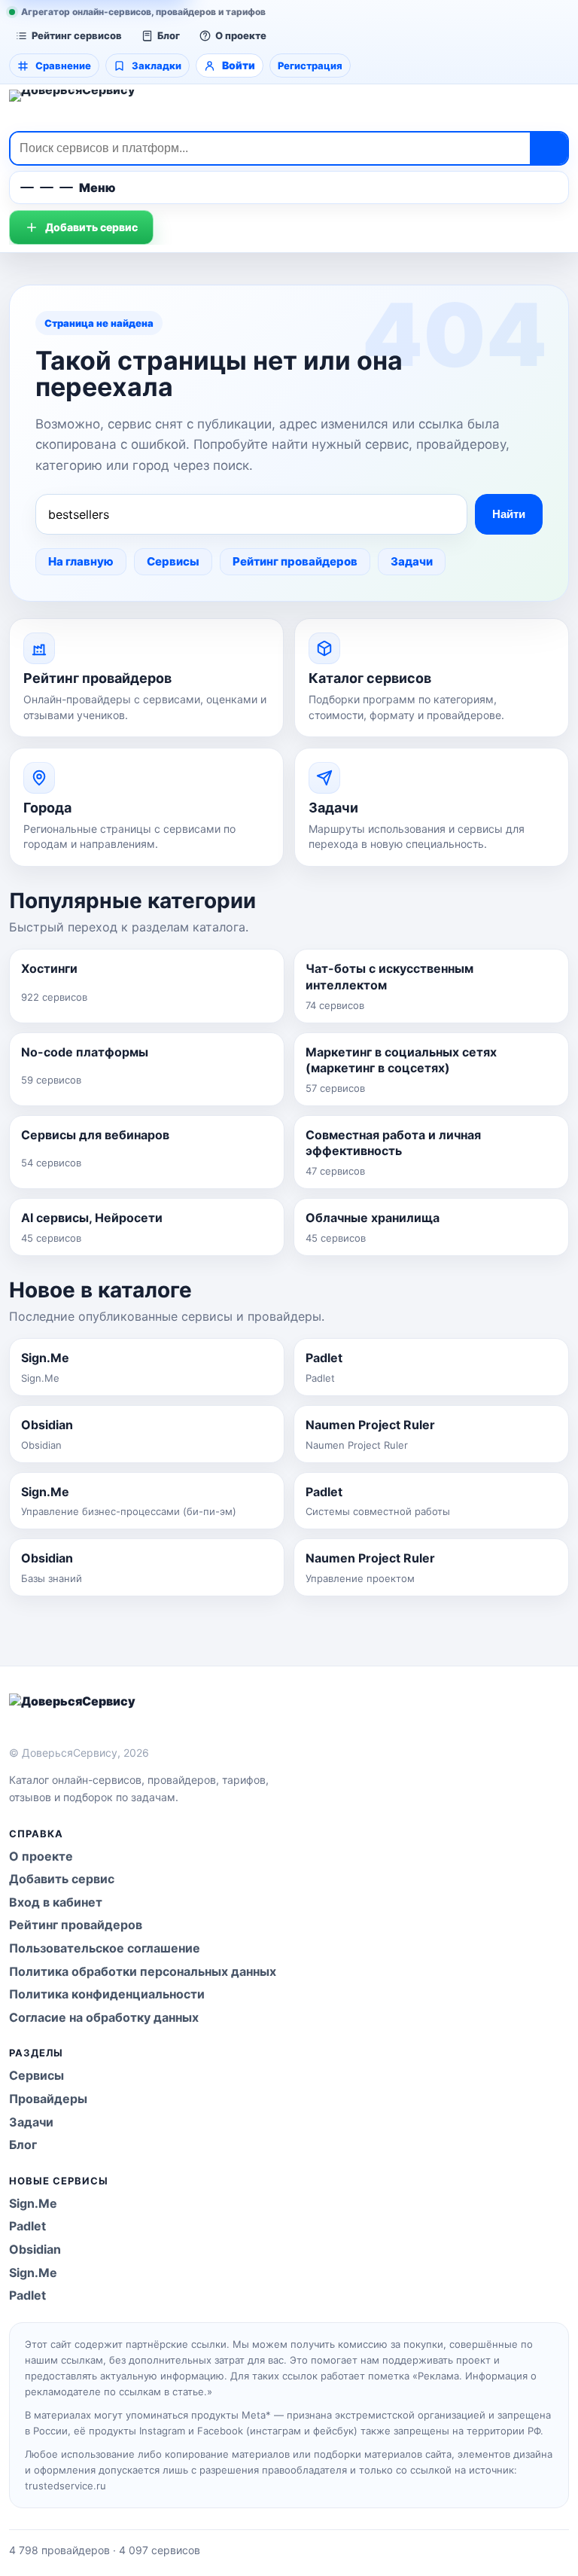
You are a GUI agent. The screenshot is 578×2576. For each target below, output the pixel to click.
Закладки (157, 66)
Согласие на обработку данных (104, 2017)
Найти (509, 514)
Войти (239, 65)
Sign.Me (33, 2203)
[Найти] (549, 148)
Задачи (412, 561)
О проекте (241, 35)
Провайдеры (48, 2099)
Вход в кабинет (56, 1902)
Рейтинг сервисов (77, 35)
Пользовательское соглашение (105, 1948)
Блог (169, 35)
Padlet (27, 2226)
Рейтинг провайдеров (295, 561)
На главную (81, 561)
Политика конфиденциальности (107, 1994)
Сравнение (63, 66)
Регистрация (310, 66)
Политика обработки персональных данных (143, 1971)
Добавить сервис (91, 227)
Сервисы (173, 561)
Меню (97, 187)
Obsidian (35, 2249)
